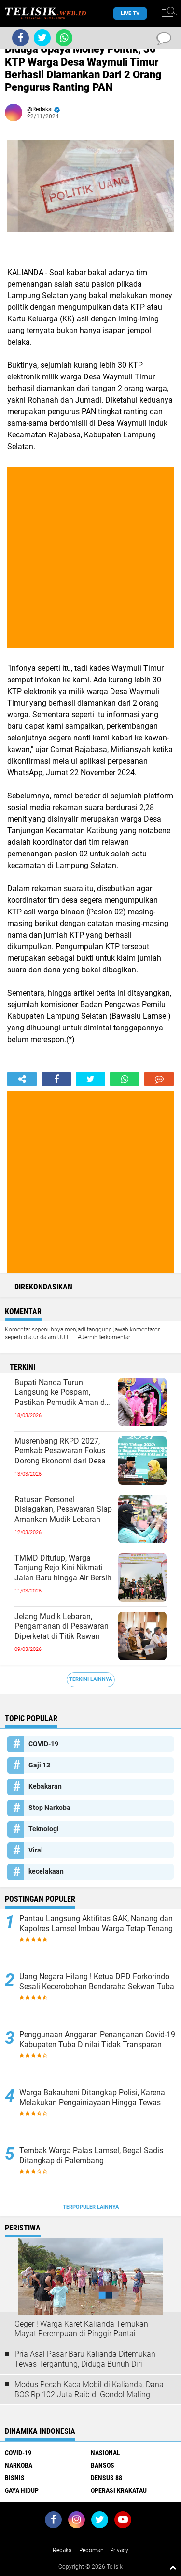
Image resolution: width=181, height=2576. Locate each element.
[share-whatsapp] (125, 1079)
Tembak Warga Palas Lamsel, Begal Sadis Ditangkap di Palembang (91, 2156)
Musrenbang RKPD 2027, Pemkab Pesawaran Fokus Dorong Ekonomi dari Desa (60, 1451)
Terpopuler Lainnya (91, 2207)
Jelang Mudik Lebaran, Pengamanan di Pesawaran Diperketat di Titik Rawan (62, 1627)
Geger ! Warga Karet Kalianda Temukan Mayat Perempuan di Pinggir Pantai (81, 2329)
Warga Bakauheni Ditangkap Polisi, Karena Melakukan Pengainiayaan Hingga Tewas (92, 2098)
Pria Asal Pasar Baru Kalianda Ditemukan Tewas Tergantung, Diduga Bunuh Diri (85, 2359)
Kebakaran (45, 1786)
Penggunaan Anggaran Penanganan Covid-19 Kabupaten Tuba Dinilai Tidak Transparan (97, 2040)
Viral (36, 1850)
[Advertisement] (90, 557)
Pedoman (91, 2550)
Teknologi (44, 1829)
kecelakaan (46, 1871)
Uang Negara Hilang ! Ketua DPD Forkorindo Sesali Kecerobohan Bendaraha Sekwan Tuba (97, 1982)
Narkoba (19, 2465)
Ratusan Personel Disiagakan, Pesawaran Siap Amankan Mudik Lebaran (63, 1510)
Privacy (119, 2550)
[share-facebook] (56, 1079)
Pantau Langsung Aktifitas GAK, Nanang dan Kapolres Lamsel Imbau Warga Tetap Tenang (96, 1924)
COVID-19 (43, 1744)
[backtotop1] (173, 2567)
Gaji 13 (39, 1765)
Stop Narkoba (49, 1808)
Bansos (103, 2465)
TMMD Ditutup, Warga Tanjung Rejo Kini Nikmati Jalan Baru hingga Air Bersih (63, 1568)
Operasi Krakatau (119, 2490)
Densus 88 (106, 2478)
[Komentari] (159, 1079)
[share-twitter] (90, 1079)
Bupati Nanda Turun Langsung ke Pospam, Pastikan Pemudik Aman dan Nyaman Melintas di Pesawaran (64, 1393)
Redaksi (63, 2550)
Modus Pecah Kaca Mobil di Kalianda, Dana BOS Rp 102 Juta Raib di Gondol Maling (89, 2389)
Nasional (105, 2453)
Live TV (130, 13)
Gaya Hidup (22, 2490)
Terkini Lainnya (90, 1679)
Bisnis (15, 2478)
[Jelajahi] (167, 14)
